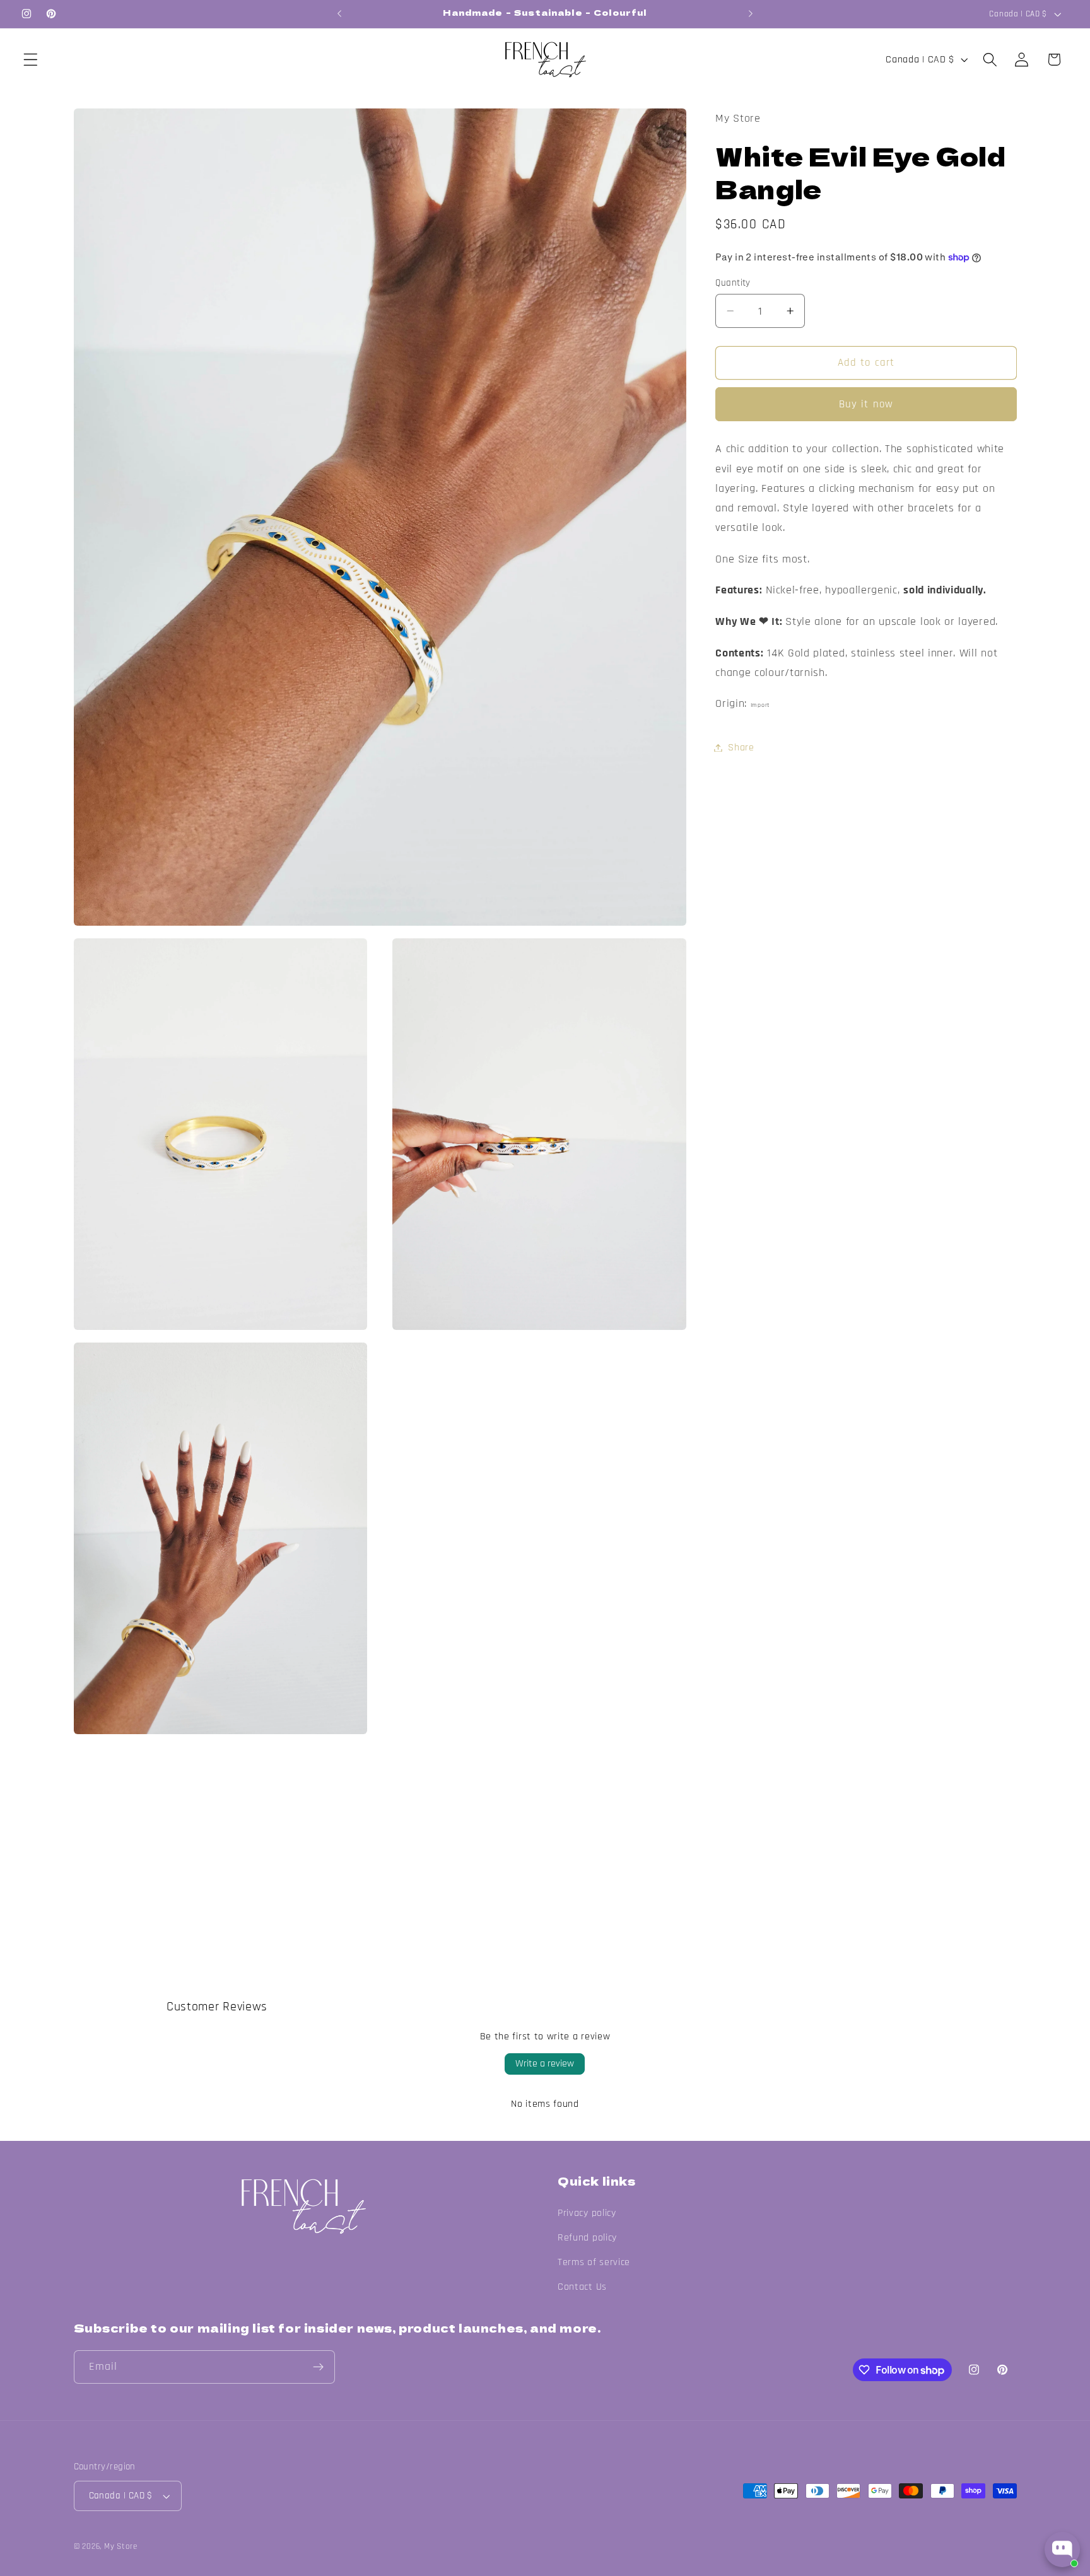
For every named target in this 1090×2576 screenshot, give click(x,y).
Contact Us (582, 2287)
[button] (31, 60)
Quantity (733, 283)
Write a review (545, 2064)
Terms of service (594, 2262)
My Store (120, 2546)
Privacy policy (587, 2213)
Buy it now (866, 404)
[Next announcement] (751, 14)
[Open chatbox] (1062, 2550)
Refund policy (587, 2238)
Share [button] (741, 748)
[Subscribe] (318, 2367)
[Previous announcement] (339, 14)
